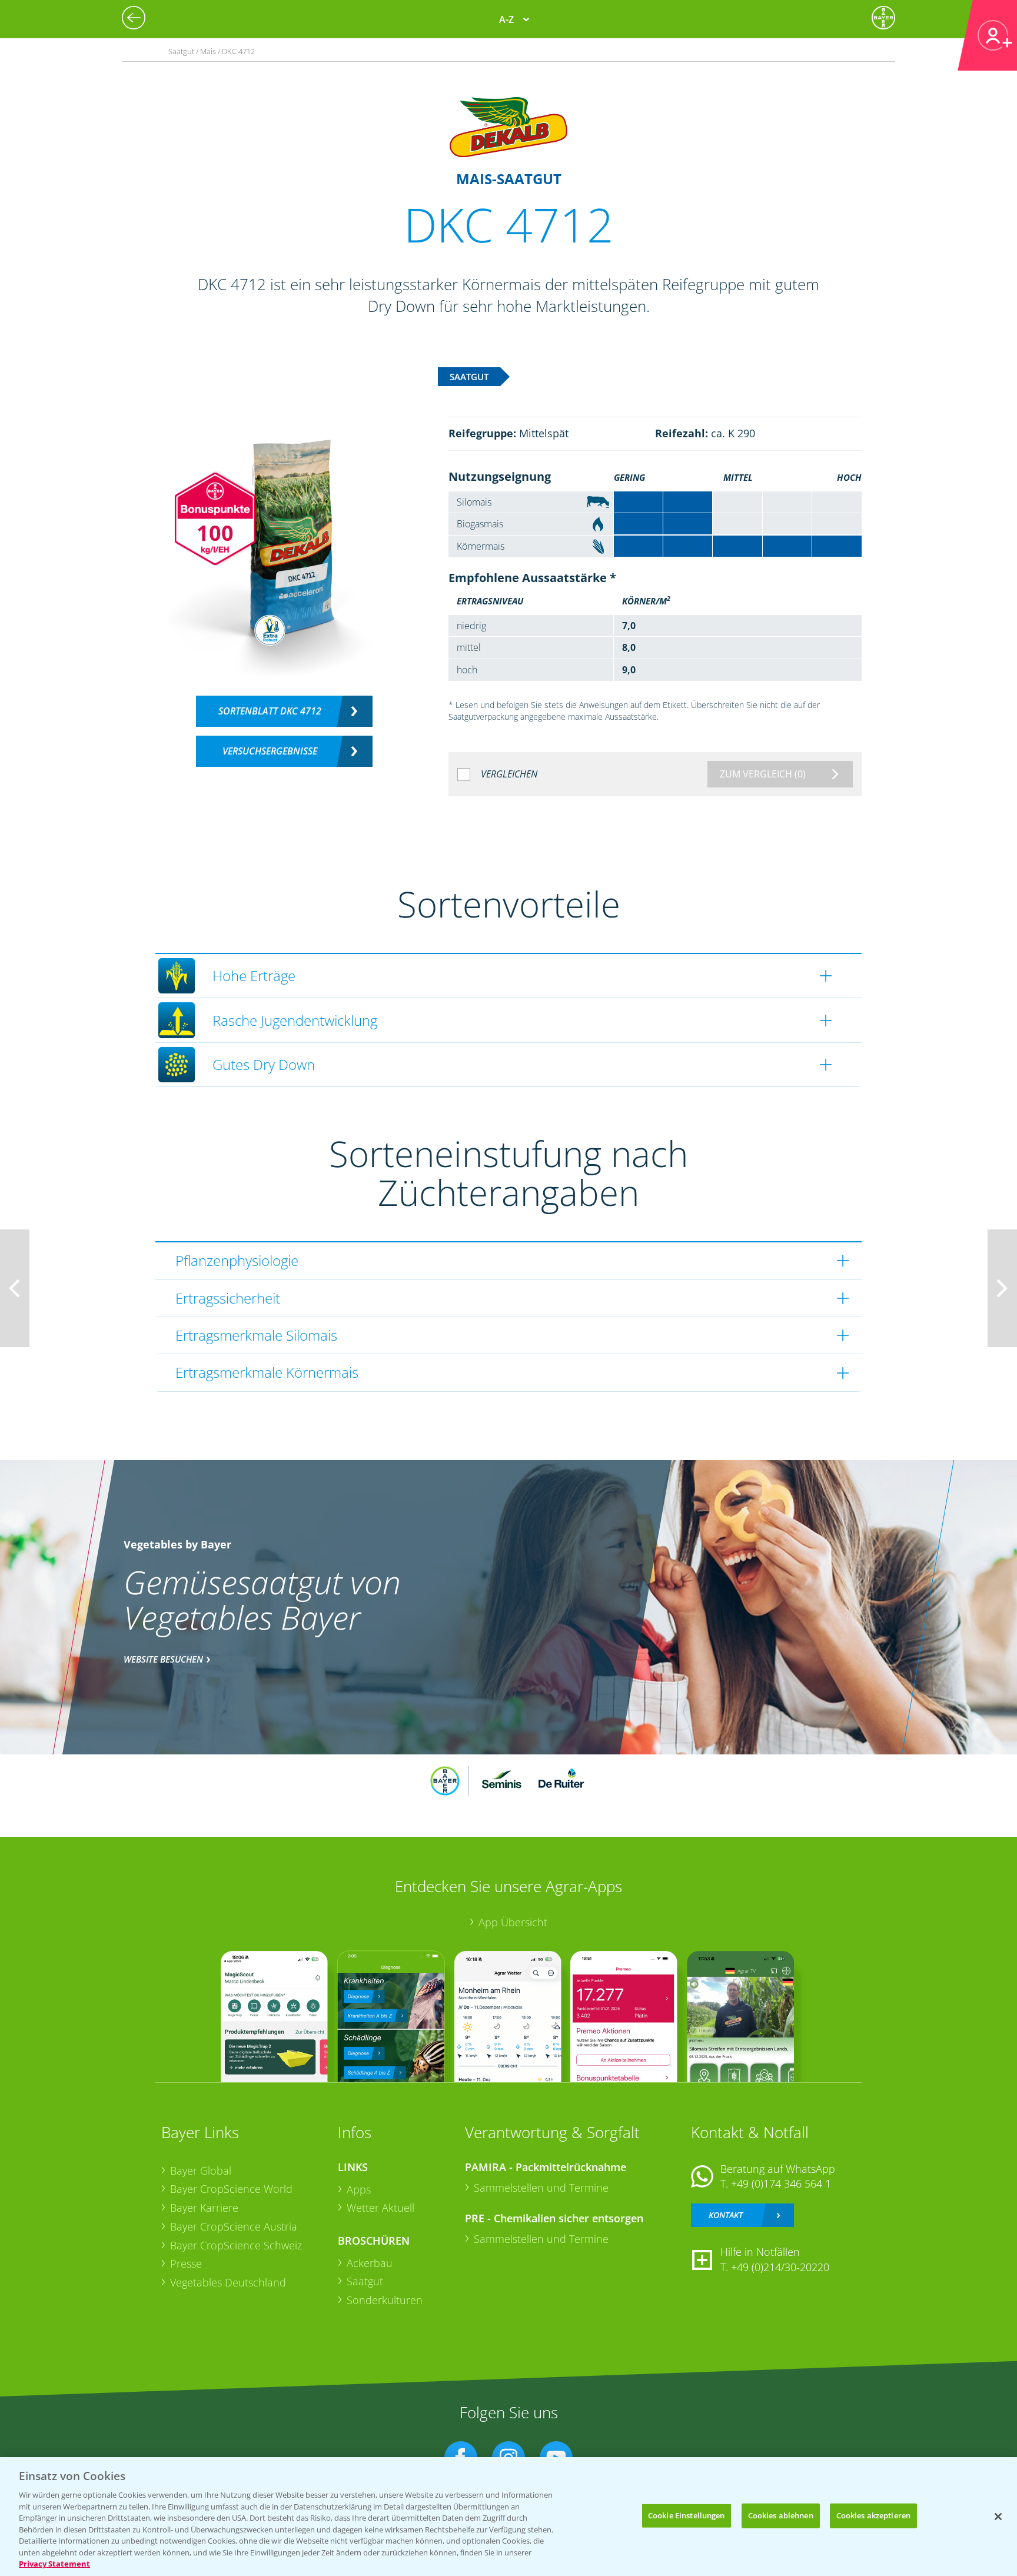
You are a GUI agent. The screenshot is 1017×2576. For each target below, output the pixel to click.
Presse (186, 2263)
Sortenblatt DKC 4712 (270, 711)
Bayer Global (201, 2171)
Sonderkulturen (385, 2300)
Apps (359, 2189)
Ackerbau (370, 2263)
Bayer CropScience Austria (234, 2226)
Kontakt (726, 2215)
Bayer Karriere (204, 2208)
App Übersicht (513, 1922)
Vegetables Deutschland (228, 2282)
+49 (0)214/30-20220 (780, 2267)
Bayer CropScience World (231, 2189)
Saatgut (365, 2281)
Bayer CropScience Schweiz (236, 2245)
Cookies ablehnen (781, 2515)
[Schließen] (998, 2517)
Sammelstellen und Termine (541, 2188)
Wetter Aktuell (380, 2208)
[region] (508, 2517)
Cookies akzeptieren (873, 2515)
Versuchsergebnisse (270, 751)
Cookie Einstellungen (687, 2515)
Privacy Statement (54, 2564)
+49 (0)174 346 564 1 (781, 2183)
